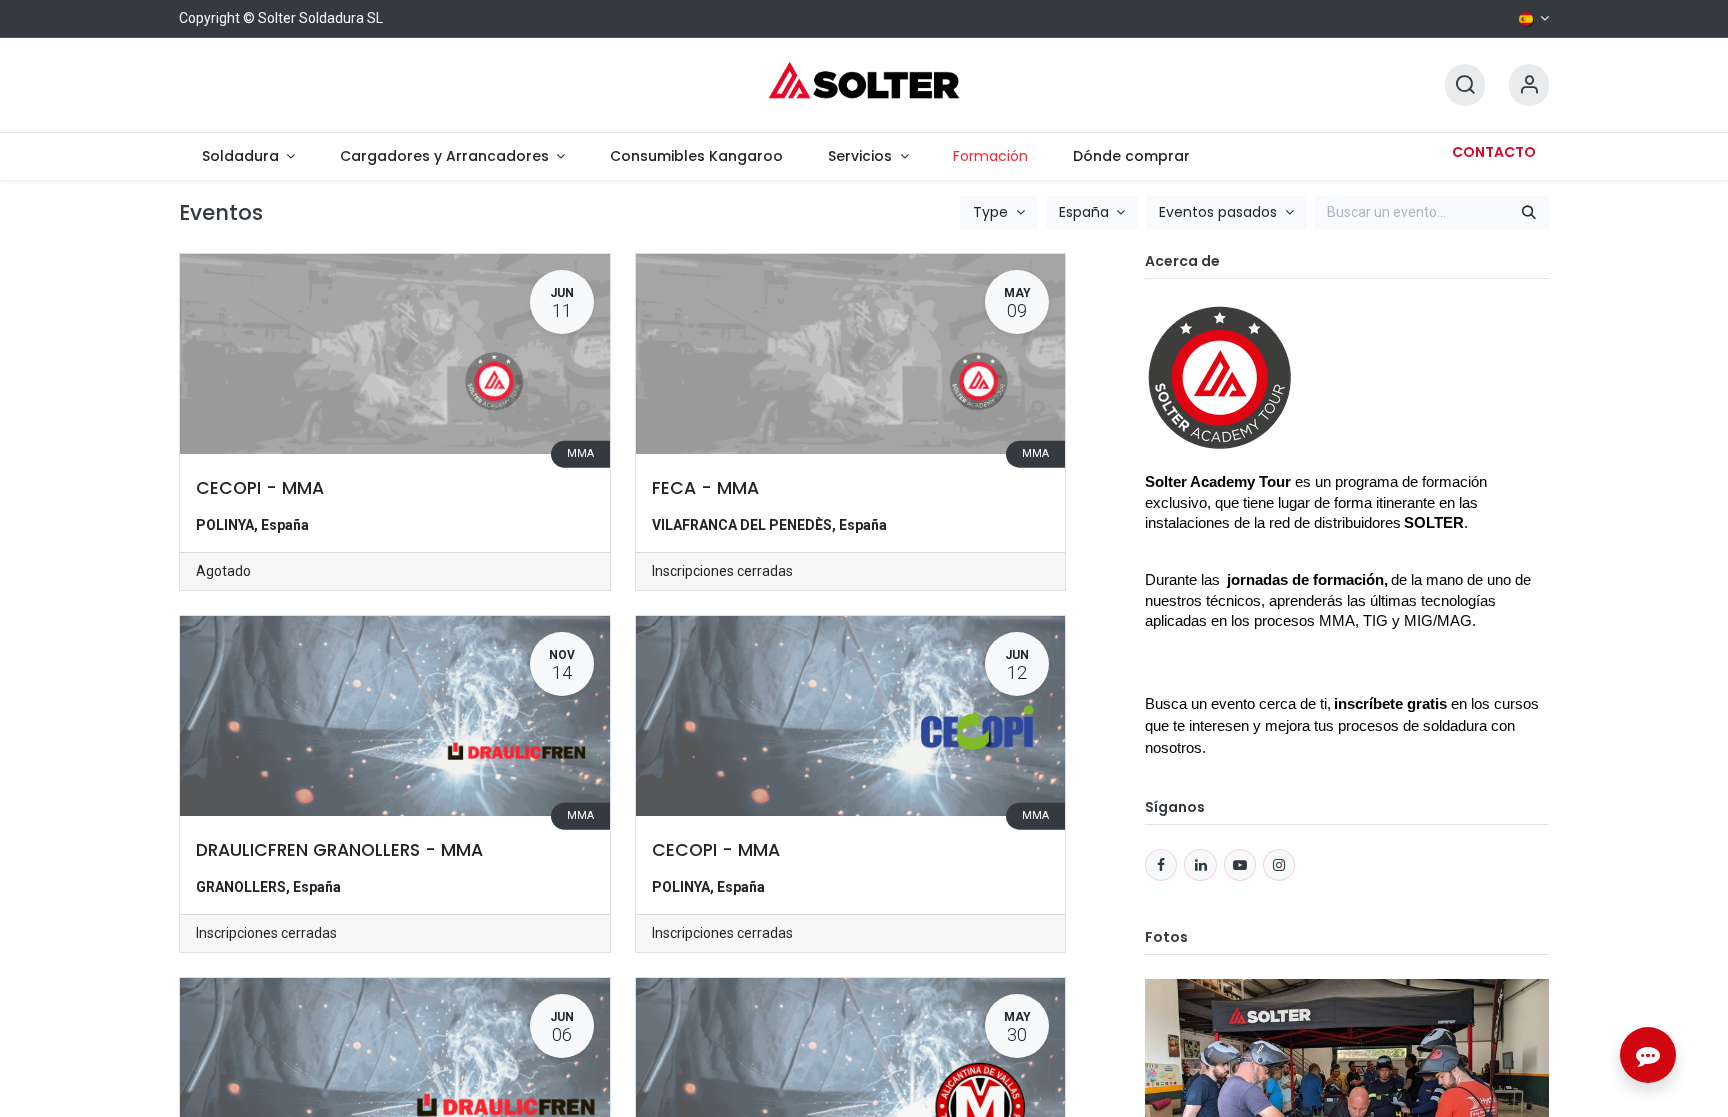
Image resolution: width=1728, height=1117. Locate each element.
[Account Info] (1529, 85)
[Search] (1465, 85)
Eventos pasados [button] (1220, 212)
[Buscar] (1529, 213)
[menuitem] (248, 156)
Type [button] (992, 212)
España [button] (1086, 212)
